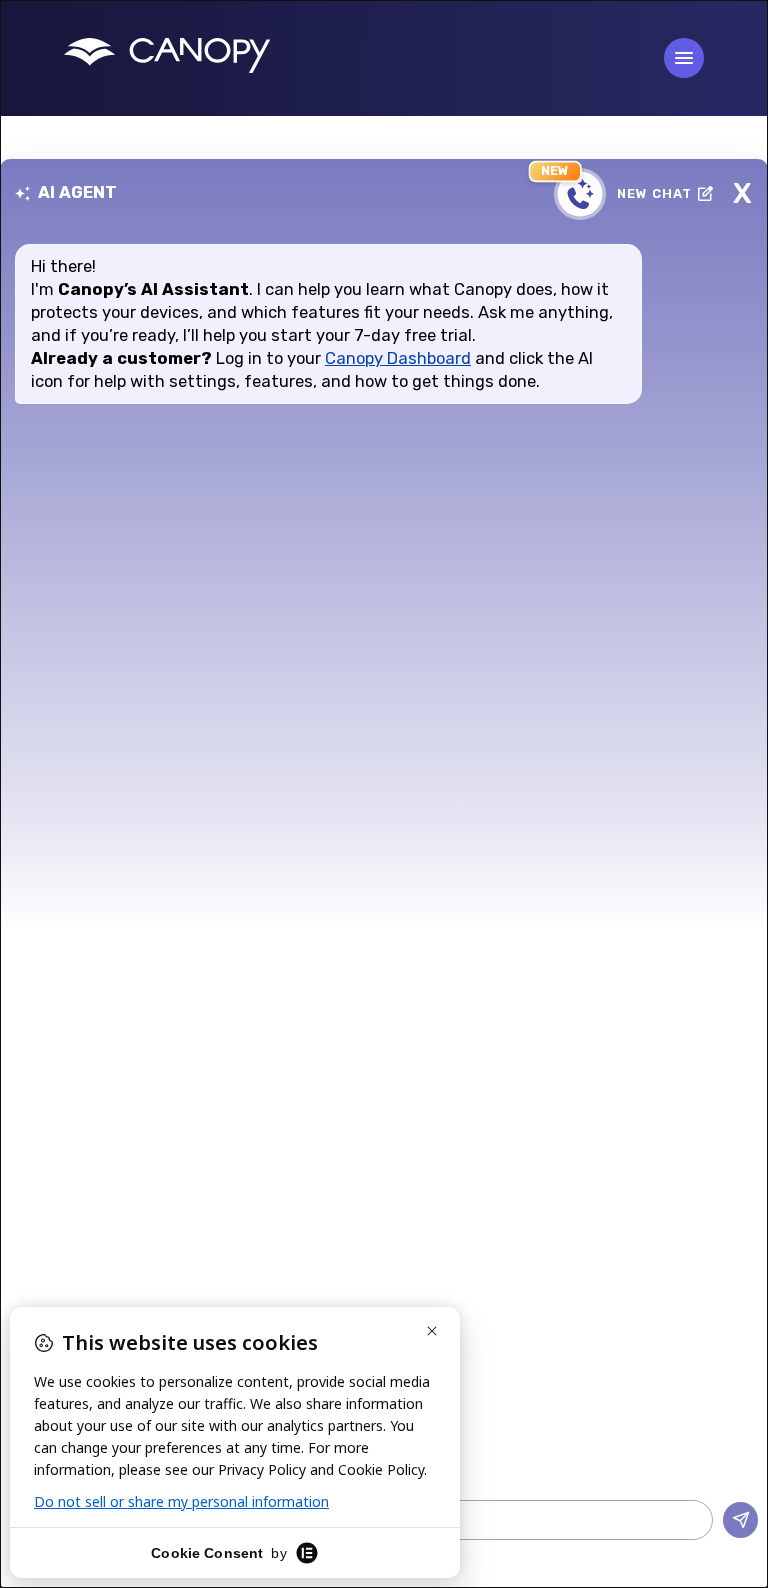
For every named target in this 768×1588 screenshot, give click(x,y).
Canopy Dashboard (398, 358)
